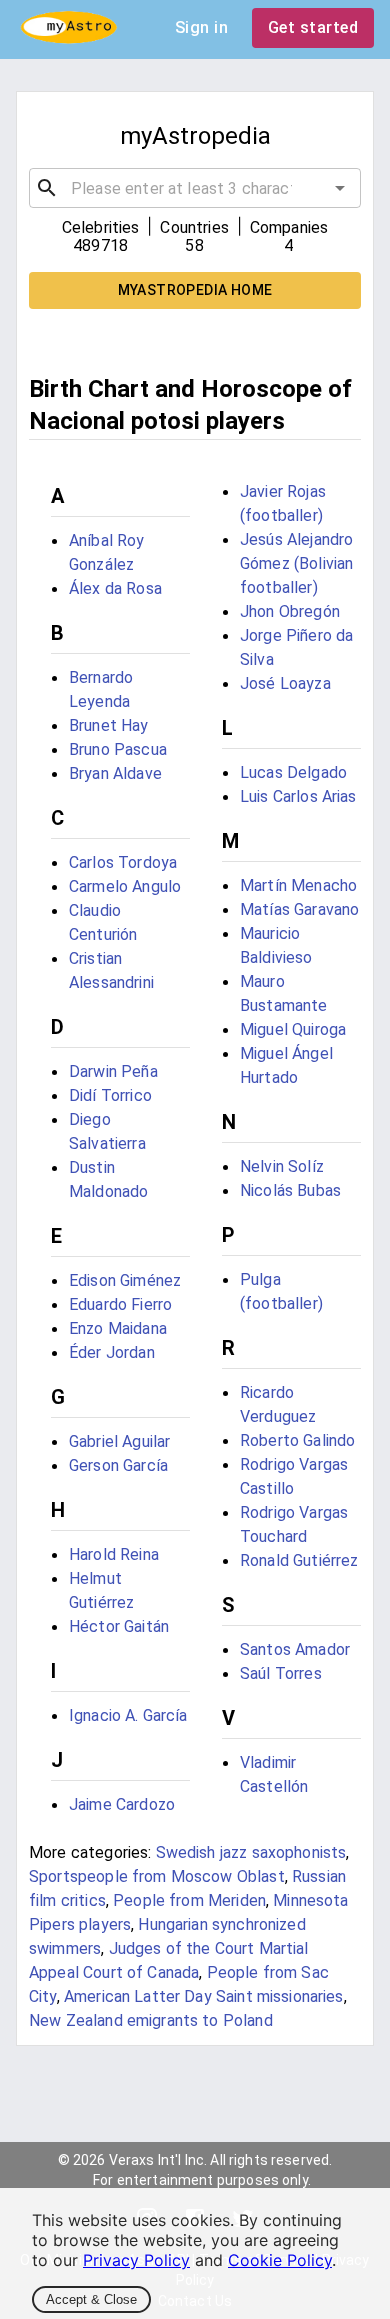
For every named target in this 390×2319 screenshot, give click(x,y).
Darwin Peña (113, 1071)
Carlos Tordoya (123, 862)
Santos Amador (295, 1649)
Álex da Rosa (115, 588)
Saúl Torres (281, 1673)
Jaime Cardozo (122, 1804)
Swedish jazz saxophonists (251, 1852)
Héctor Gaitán (119, 1626)
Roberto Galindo (297, 1440)
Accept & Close (91, 2299)
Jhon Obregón (290, 611)
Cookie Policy (280, 2260)
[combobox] (195, 188)
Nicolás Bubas (290, 1190)
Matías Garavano (299, 909)
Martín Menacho (298, 885)
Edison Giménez (125, 1280)
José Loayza (285, 683)
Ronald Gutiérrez (299, 1560)
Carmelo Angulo (125, 886)
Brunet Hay (109, 725)
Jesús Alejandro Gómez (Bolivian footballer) (296, 563)
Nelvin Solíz (282, 1166)
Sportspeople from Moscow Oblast (157, 1876)
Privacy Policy (136, 2260)
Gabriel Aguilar (119, 1441)
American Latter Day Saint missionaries (204, 1996)
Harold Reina (114, 1554)
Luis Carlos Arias (298, 796)
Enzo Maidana (118, 1328)
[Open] (340, 188)
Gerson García (118, 1465)
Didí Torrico (110, 1095)
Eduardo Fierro (120, 1304)
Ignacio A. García (128, 1715)
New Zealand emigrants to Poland (151, 2020)
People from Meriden (189, 1900)
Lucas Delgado (293, 772)
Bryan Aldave (115, 773)
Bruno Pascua (118, 749)
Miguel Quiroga (293, 1029)
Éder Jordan (112, 1352)
